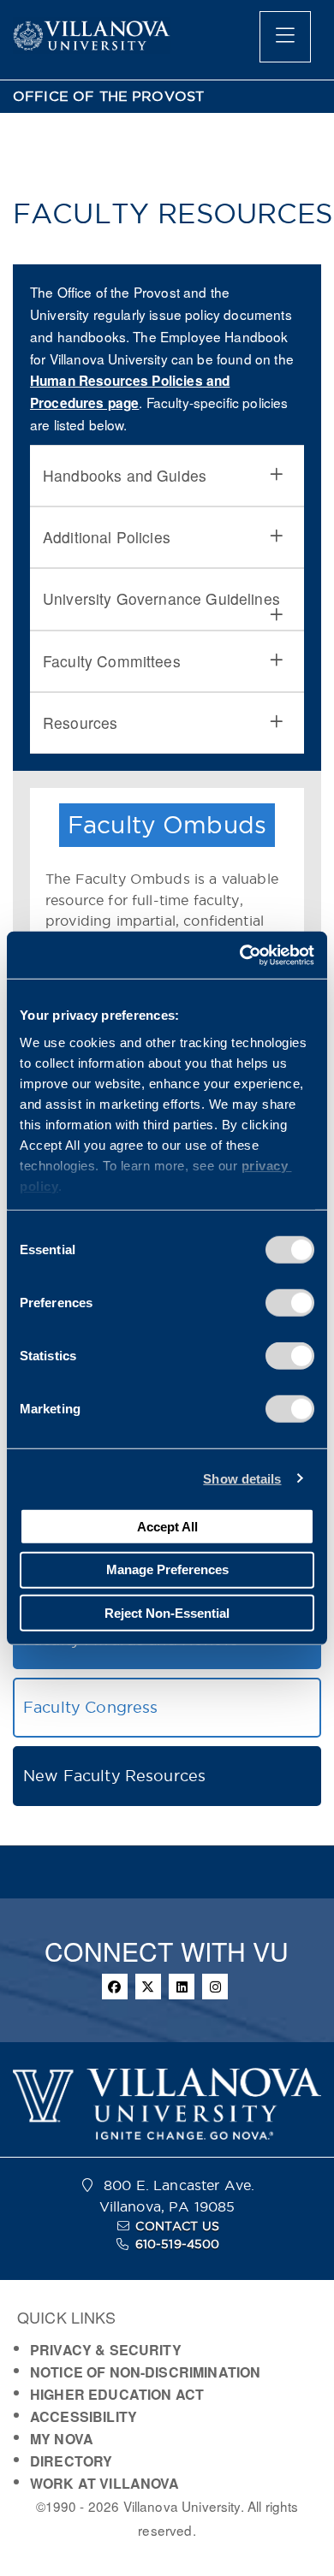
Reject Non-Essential (167, 1612)
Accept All (167, 1526)
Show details (242, 1478)
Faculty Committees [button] (112, 661)
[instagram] (215, 1987)
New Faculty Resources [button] (114, 1776)
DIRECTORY (71, 2461)
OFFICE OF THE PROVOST (108, 96)
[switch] (290, 1303)
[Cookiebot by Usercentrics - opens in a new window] (240, 955)
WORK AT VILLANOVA (105, 2483)
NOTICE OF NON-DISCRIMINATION (145, 2372)
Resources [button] (80, 722)
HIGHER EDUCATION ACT (117, 2394)
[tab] (167, 476)
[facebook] (115, 1987)
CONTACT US (177, 2226)
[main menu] (285, 37)
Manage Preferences (167, 1569)
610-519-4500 (178, 2244)
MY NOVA (62, 2439)
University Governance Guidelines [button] (161, 598)
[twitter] (148, 1987)
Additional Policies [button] (107, 537)
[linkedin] (182, 1987)
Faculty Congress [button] (90, 1707)
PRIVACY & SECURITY (106, 2350)
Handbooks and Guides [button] (125, 475)
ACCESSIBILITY (83, 2416)
